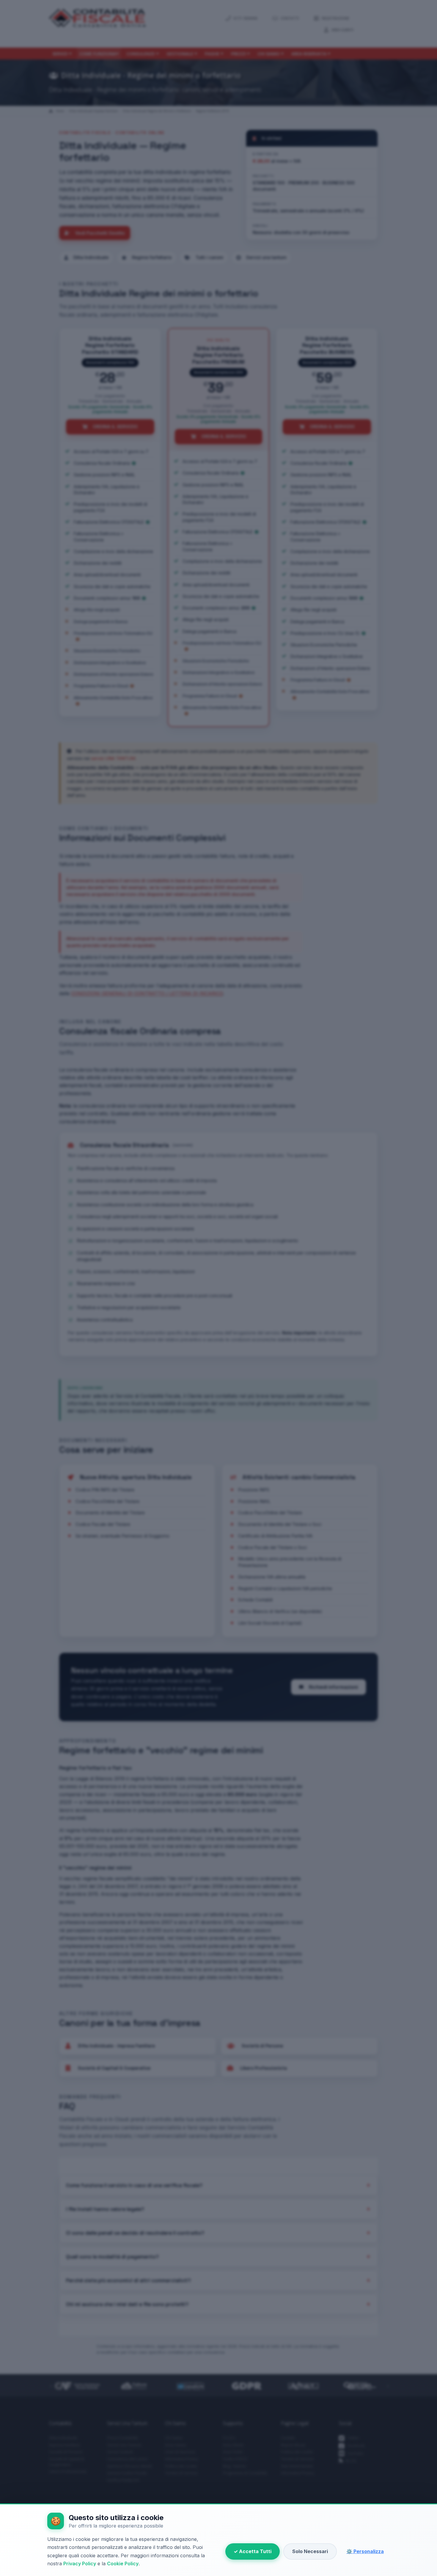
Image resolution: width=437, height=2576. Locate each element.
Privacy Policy (80, 2564)
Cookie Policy (123, 2564)
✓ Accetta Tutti (253, 2551)
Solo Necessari (310, 2551)
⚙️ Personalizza (365, 2551)
